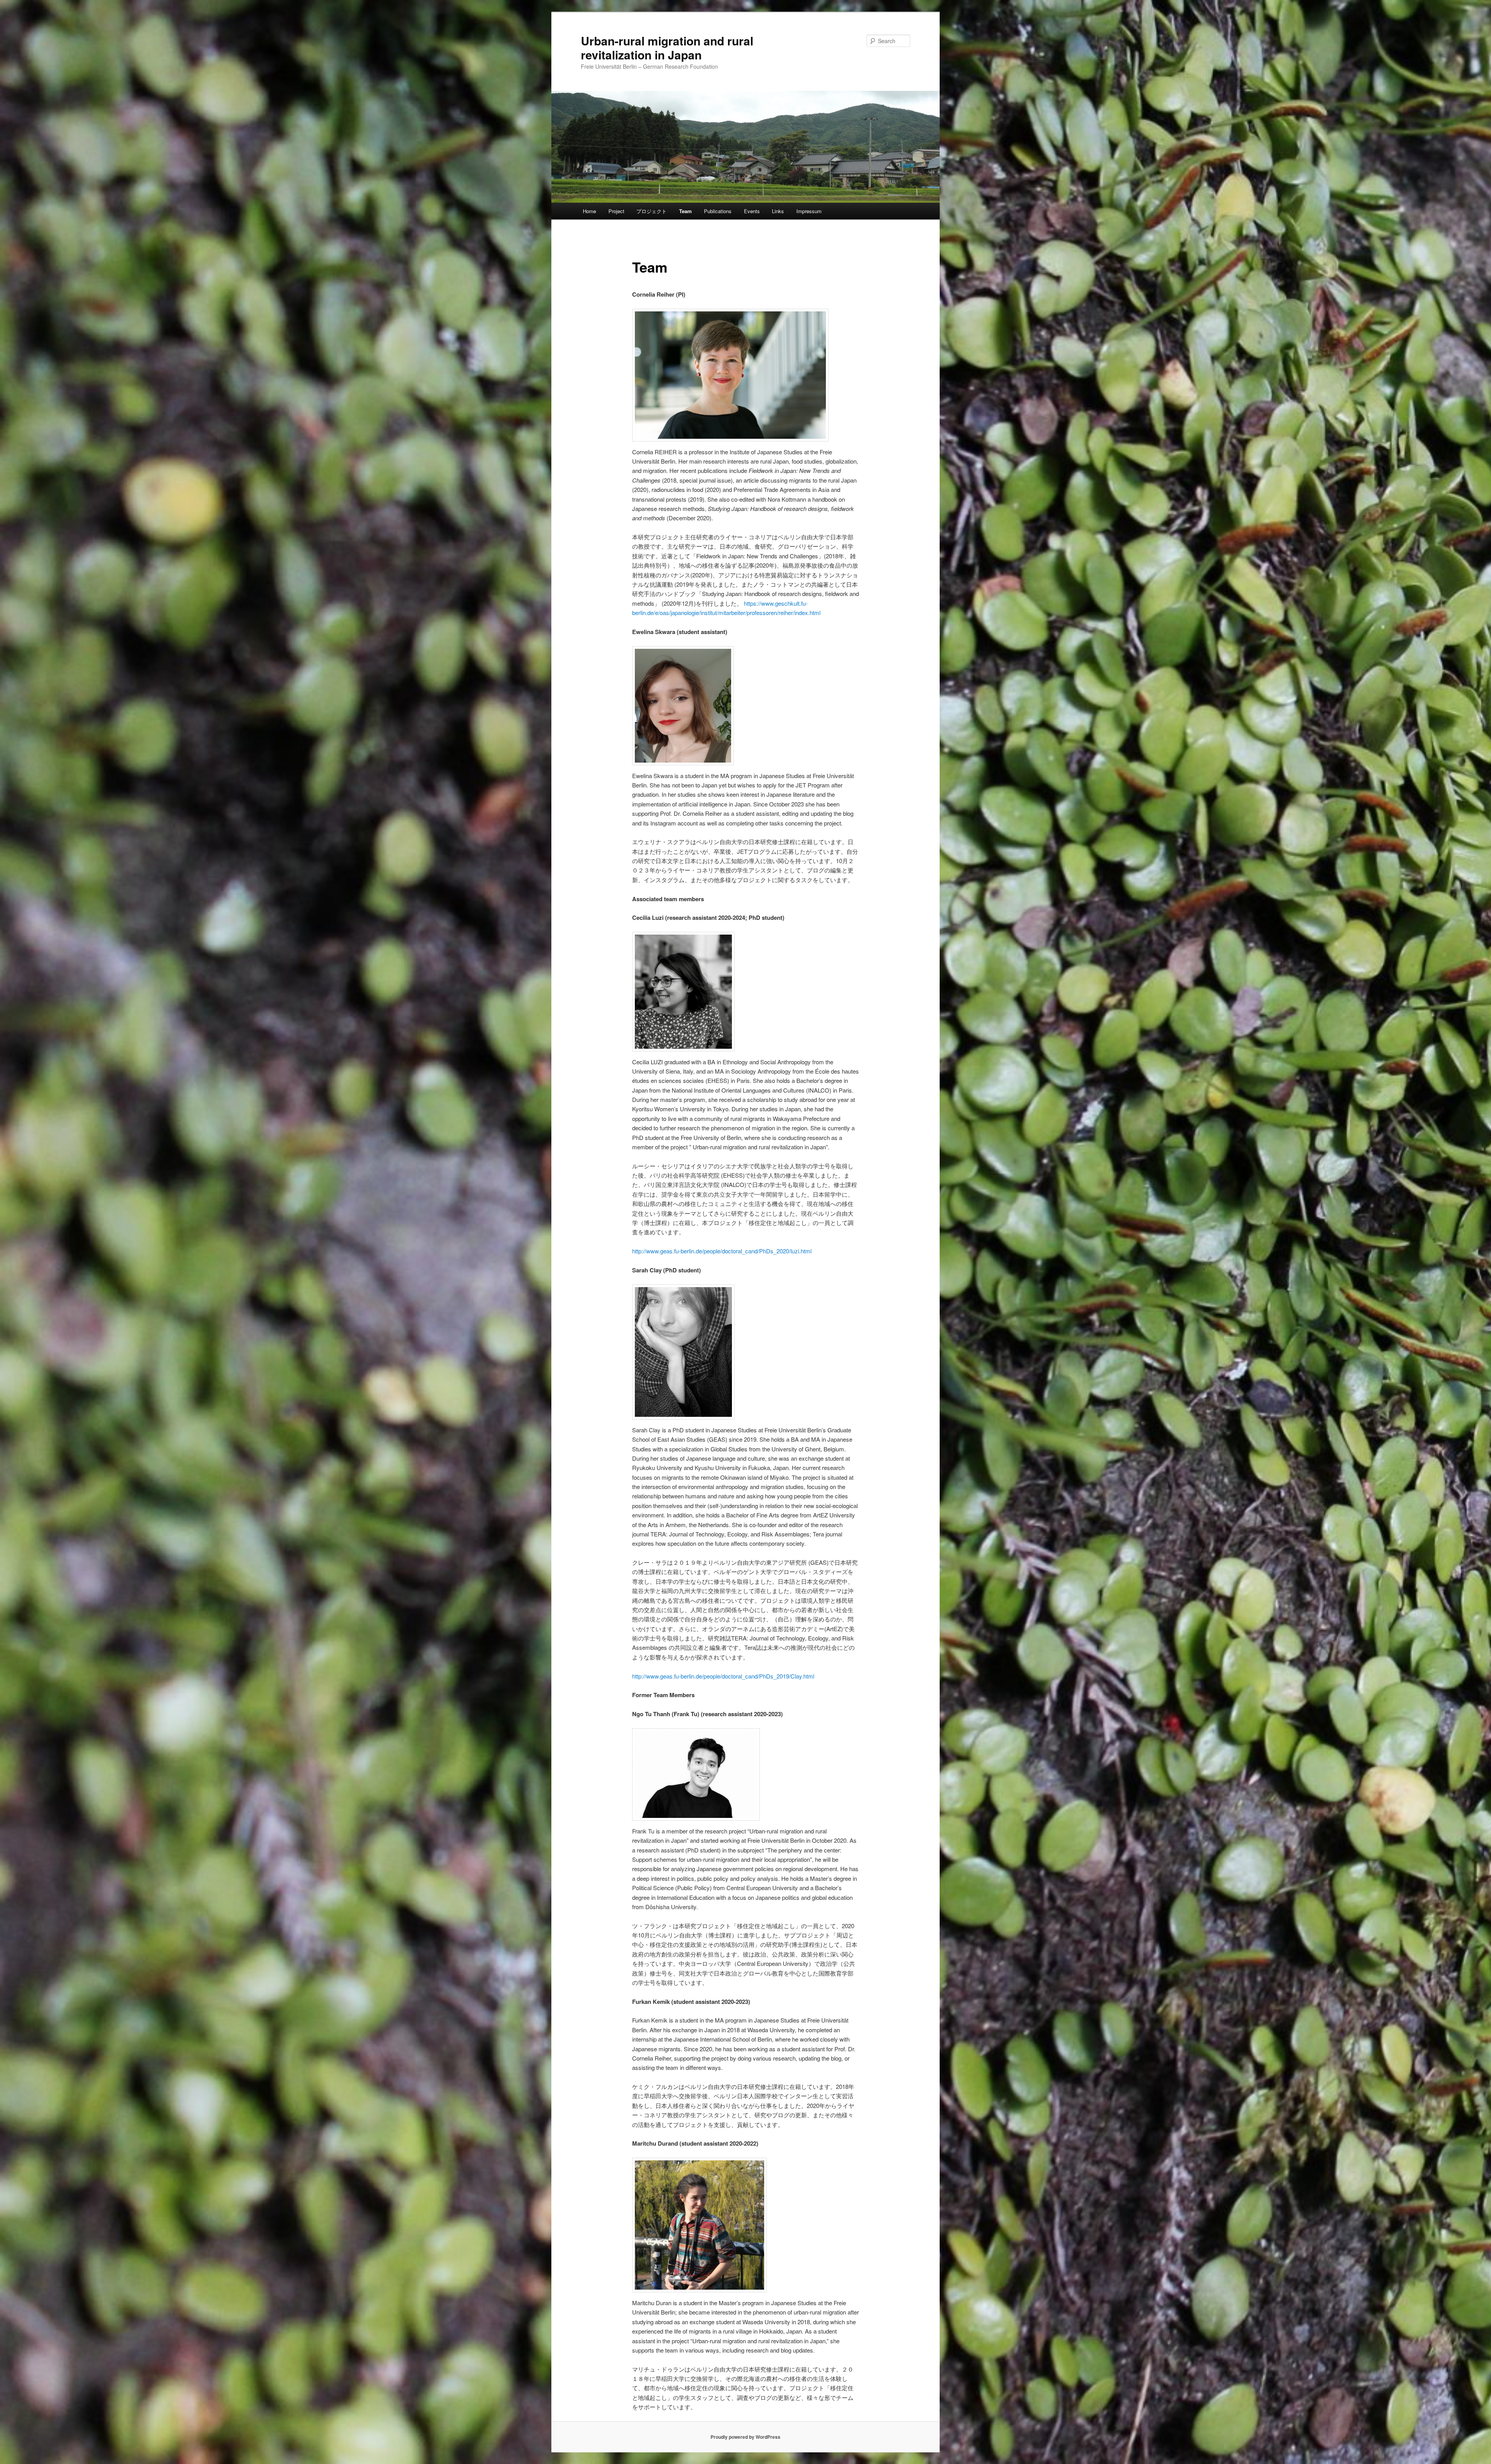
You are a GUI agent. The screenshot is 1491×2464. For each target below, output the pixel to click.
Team (686, 211)
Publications (718, 211)
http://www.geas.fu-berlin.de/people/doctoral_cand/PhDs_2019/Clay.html (723, 1676)
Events (752, 211)
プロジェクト (652, 211)
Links (778, 211)
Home (589, 211)
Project (616, 211)
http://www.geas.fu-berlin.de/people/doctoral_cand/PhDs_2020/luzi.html (722, 1251)
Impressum (809, 211)
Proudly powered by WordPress (745, 2437)
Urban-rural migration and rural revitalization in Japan (667, 48)
